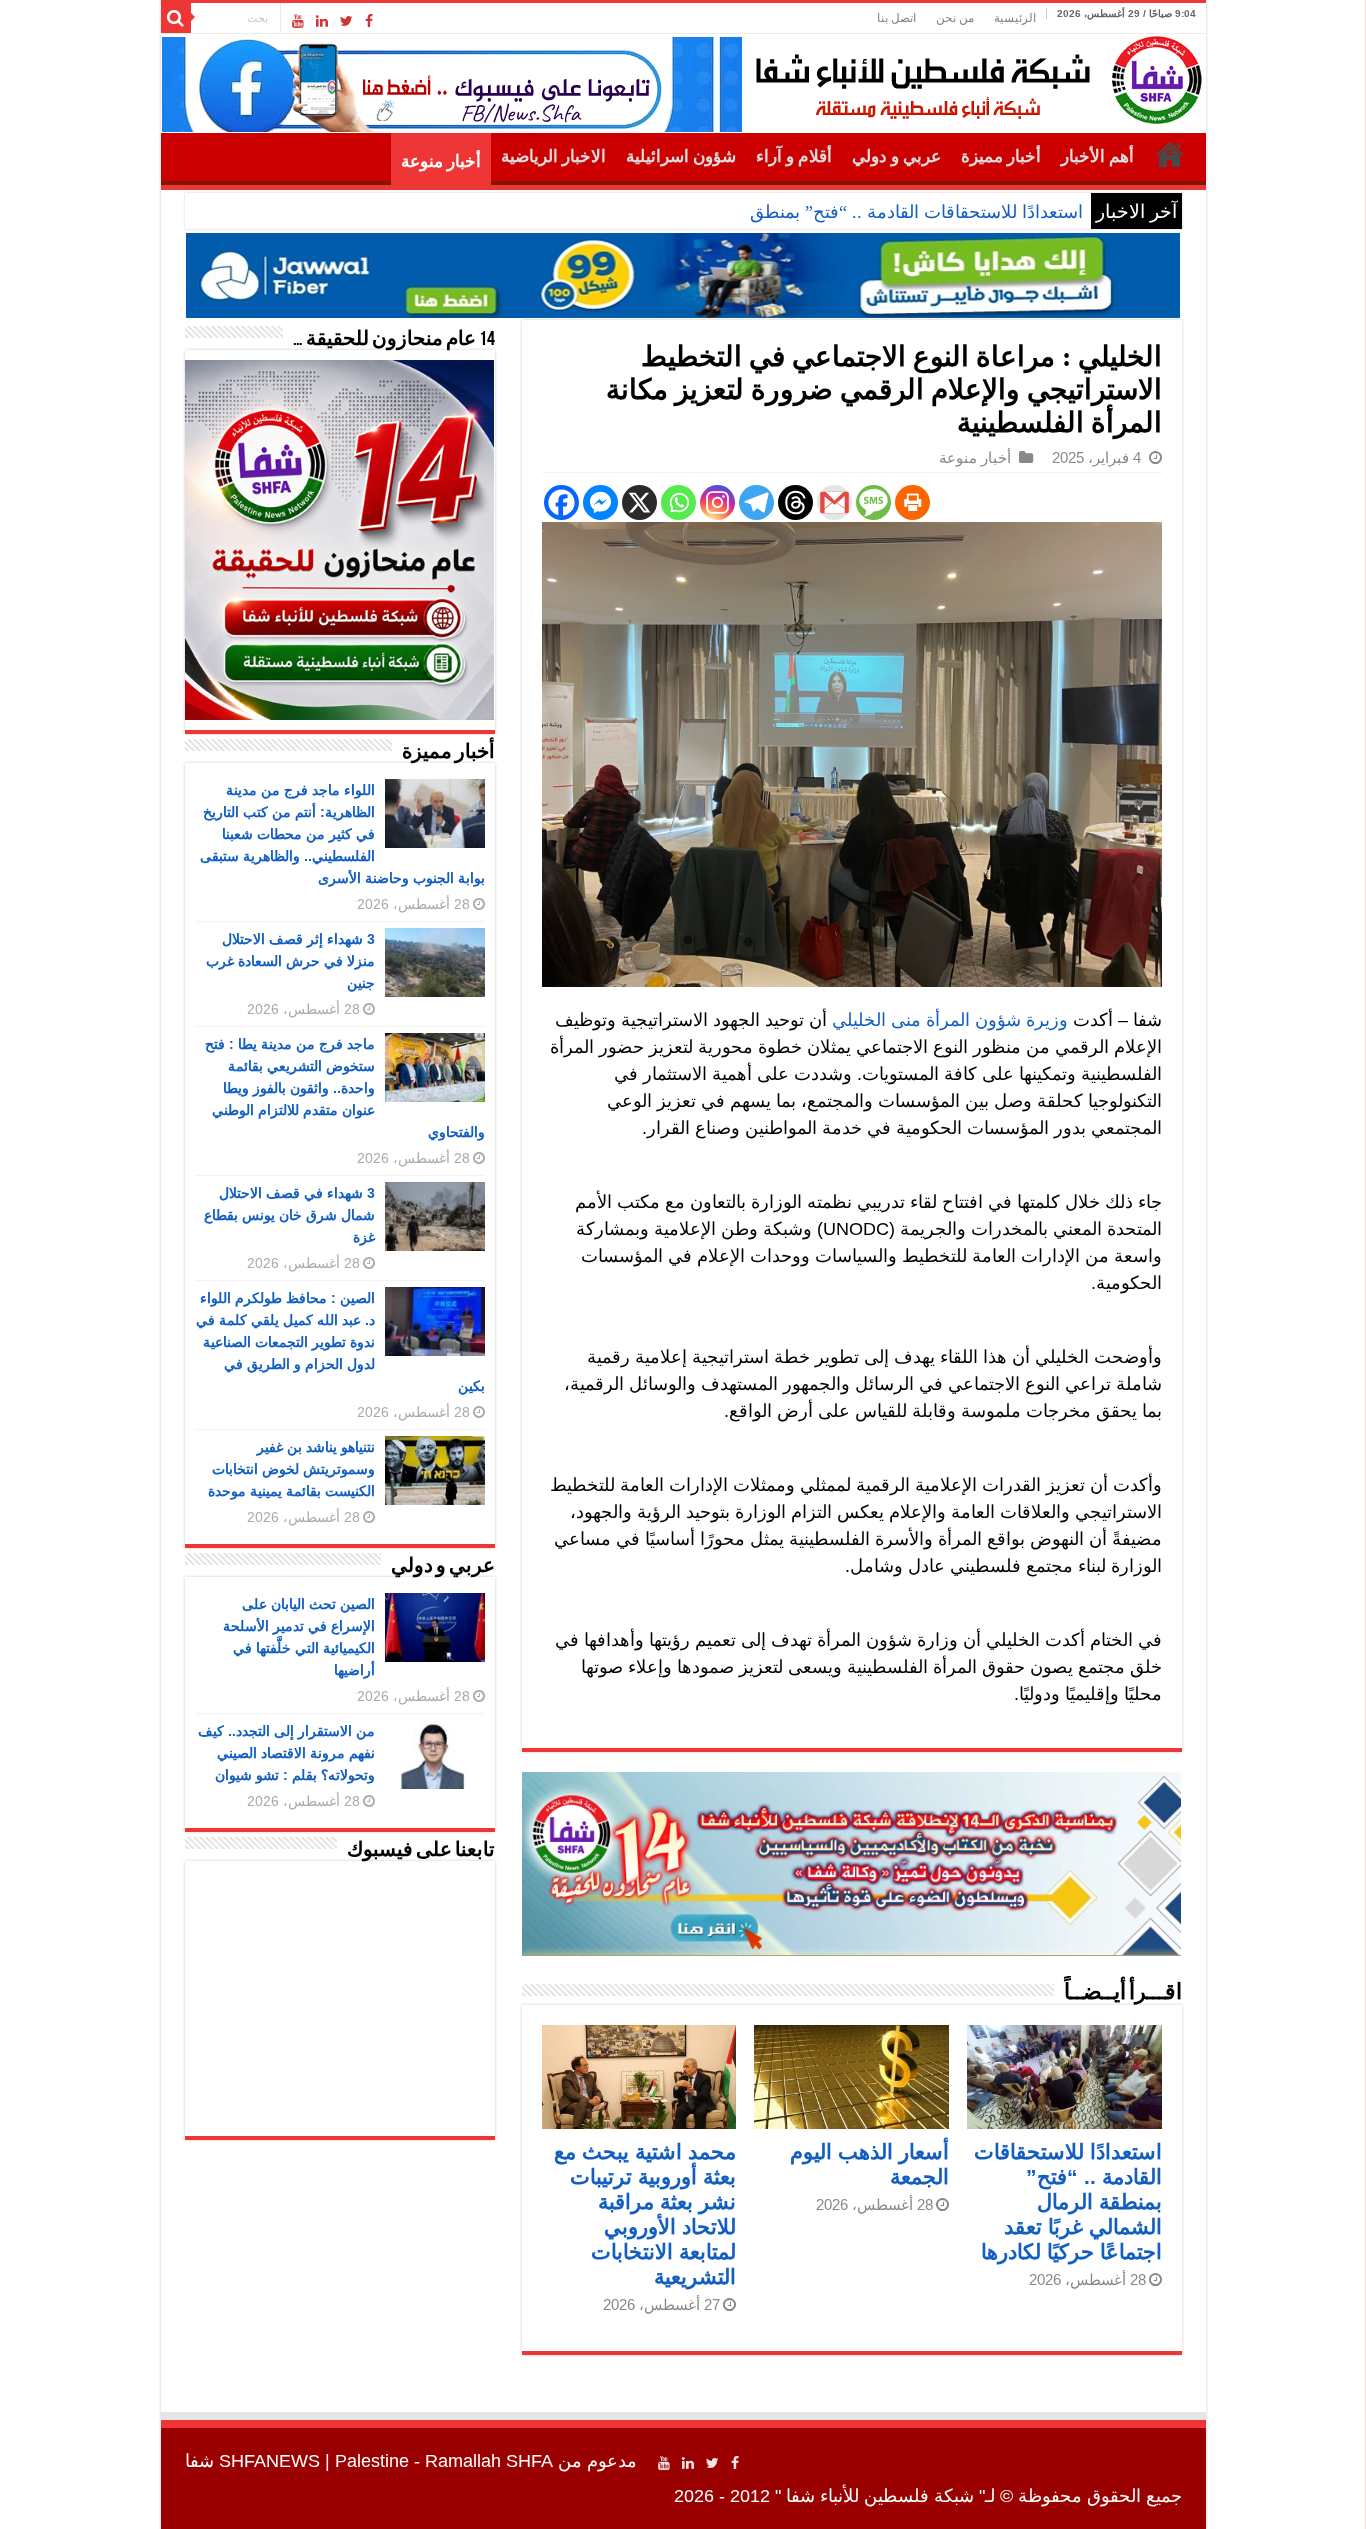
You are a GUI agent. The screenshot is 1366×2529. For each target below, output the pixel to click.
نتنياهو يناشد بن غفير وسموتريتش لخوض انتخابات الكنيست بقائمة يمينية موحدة (291, 1469)
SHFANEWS (269, 2461)
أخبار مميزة (1001, 156)
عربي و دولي (896, 156)
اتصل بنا (896, 18)
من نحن (955, 18)
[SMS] (873, 502)
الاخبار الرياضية (553, 156)
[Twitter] (346, 21)
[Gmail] (834, 502)
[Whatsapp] (678, 502)
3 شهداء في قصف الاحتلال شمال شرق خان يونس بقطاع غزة (289, 1215)
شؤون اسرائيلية (681, 156)
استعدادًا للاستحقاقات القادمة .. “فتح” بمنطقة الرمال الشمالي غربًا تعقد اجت (800, 212)
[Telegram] (756, 502)
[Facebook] (369, 21)
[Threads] (795, 502)
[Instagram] (717, 502)
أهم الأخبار (1097, 156)
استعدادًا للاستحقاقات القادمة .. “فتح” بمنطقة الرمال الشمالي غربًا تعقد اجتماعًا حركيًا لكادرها (1068, 2201)
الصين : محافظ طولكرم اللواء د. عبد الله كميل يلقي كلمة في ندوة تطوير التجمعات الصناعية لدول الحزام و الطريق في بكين (340, 1342)
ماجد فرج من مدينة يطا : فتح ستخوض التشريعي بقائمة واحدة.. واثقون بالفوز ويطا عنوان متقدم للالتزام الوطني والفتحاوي (345, 1088)
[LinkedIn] (322, 21)
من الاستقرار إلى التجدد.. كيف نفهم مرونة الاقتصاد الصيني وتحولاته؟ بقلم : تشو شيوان (286, 1753)
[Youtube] (298, 21)
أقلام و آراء (794, 156)
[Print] (912, 502)
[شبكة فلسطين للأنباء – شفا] (973, 76)
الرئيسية (1015, 18)
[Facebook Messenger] (600, 502)
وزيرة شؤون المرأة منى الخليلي (950, 1020)
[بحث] (176, 18)
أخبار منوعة (441, 161)
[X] (639, 502)
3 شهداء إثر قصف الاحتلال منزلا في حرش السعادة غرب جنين (290, 961)
